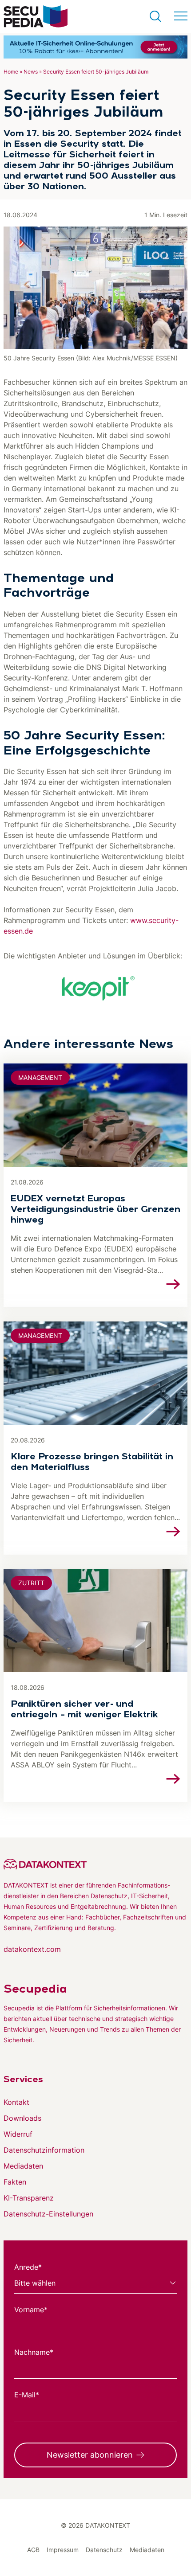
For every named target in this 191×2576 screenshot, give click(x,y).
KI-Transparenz (29, 2198)
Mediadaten (23, 2166)
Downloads (22, 2118)
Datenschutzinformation (44, 2150)
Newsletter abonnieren (90, 2455)
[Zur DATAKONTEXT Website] (95, 1864)
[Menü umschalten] (181, 16)
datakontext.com (32, 1949)
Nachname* (34, 2352)
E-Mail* (27, 2395)
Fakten (15, 2182)
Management (40, 1077)
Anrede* (28, 2267)
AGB (33, 2550)
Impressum (63, 2550)
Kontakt (16, 2102)
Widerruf (18, 2134)
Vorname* (31, 2310)
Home (11, 72)
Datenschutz (104, 2550)
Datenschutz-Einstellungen (48, 2214)
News (31, 72)
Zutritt (31, 1583)
